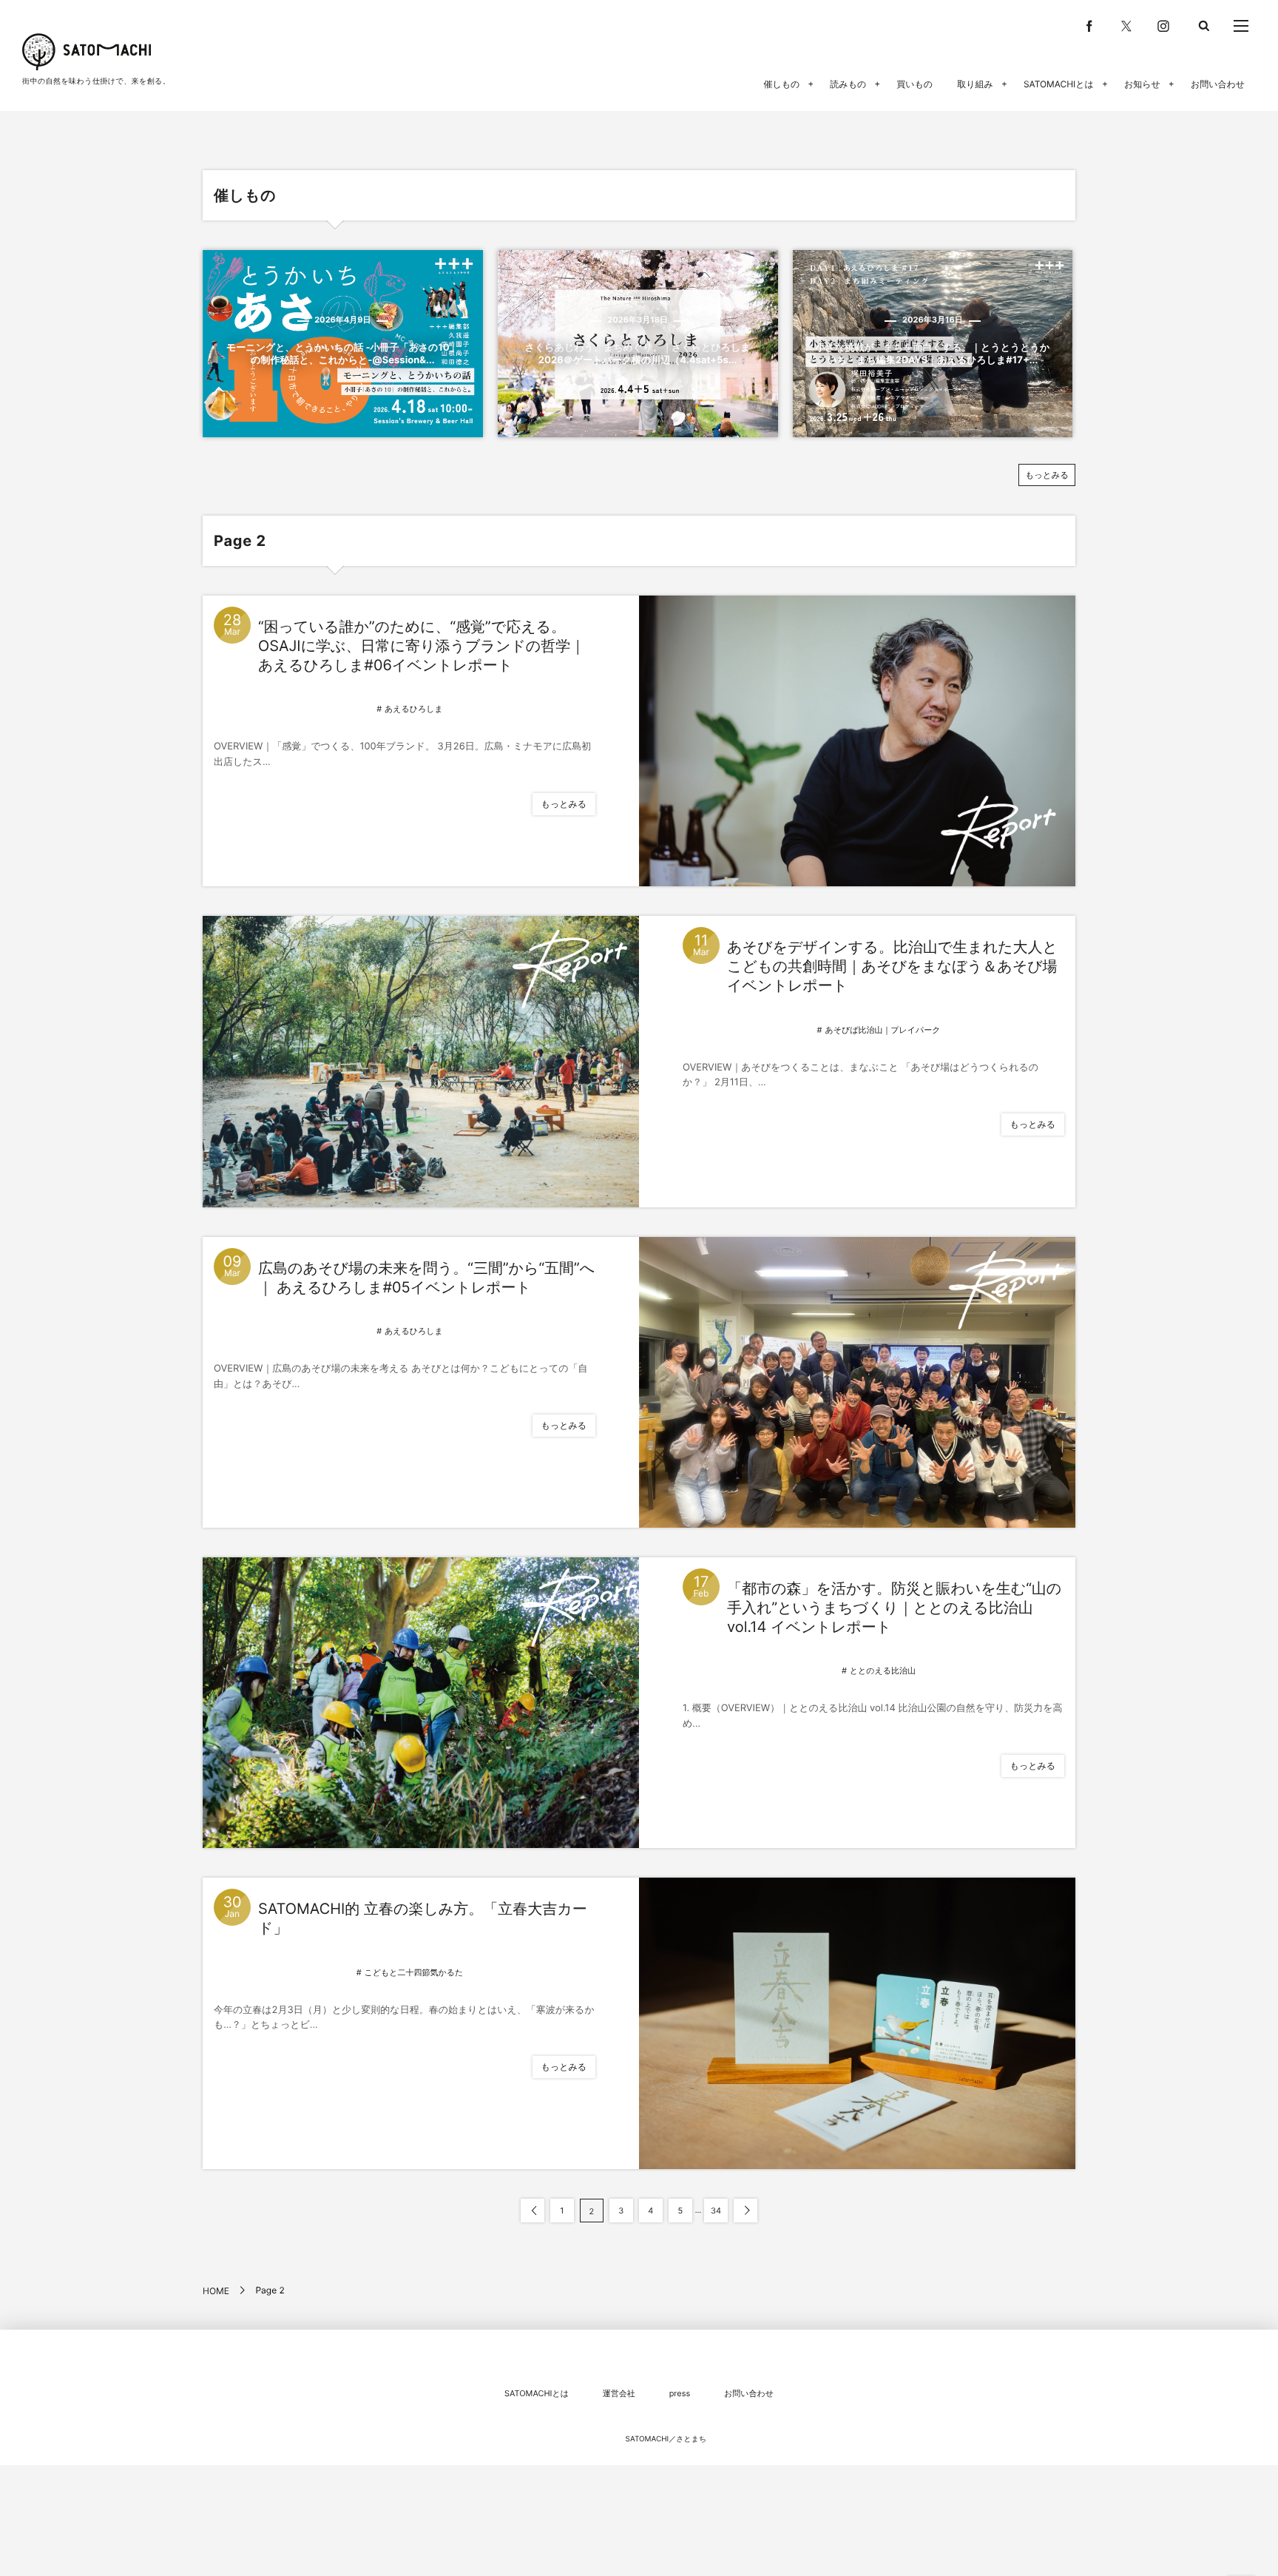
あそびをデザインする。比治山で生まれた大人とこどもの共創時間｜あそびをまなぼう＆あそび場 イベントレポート (892, 966)
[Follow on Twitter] (1126, 26)
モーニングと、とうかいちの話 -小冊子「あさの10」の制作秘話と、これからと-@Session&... (343, 354)
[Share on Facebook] (1089, 26)
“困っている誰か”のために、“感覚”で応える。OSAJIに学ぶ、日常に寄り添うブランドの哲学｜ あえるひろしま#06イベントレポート (422, 646)
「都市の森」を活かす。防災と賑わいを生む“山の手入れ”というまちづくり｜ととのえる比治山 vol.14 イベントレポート (894, 1608)
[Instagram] (1163, 26)
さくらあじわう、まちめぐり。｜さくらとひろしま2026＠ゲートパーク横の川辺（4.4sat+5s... (638, 354)
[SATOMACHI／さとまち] (87, 52)
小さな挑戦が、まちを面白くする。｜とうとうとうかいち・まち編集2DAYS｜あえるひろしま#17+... (933, 354)
